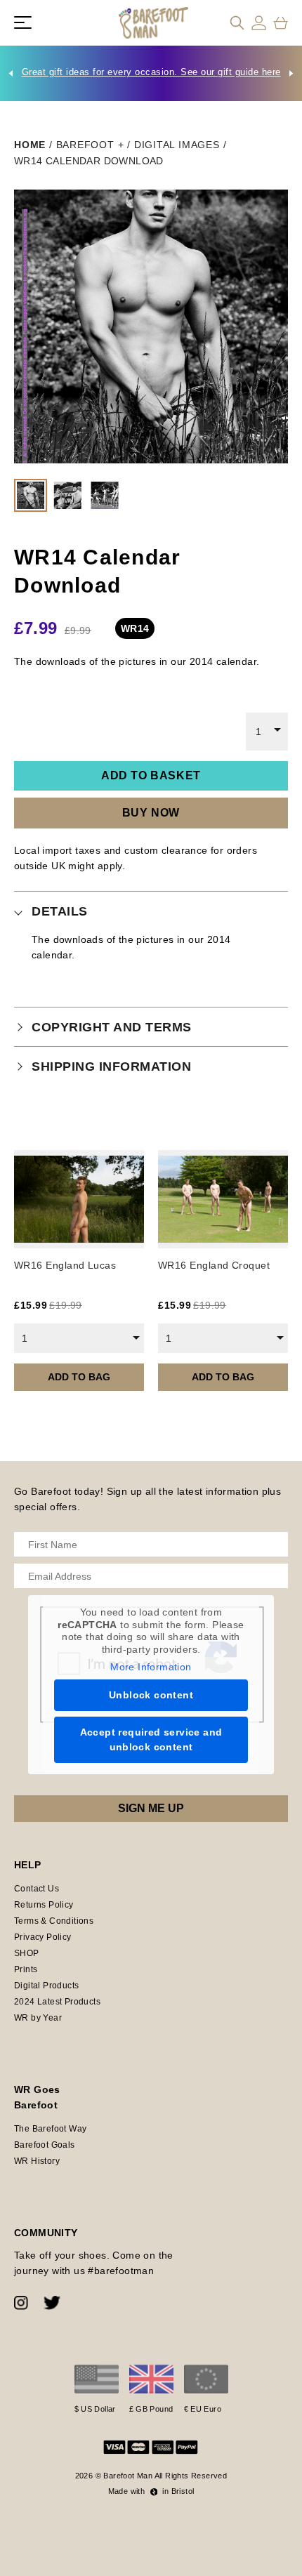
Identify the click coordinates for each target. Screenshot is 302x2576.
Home (30, 145)
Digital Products (46, 1986)
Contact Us (37, 1889)
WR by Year (38, 2018)
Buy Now (151, 813)
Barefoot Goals (45, 2145)
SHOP (27, 1953)
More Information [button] (151, 1667)
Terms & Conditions (54, 1921)
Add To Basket (151, 775)
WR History (37, 2161)
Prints (26, 1969)
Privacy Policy (43, 1937)
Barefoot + (90, 145)
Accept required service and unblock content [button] (151, 1739)
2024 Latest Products (57, 2002)
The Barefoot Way (50, 2129)
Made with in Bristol (151, 2491)
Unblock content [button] (151, 1695)
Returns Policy (44, 1905)
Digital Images (177, 145)
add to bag (79, 1377)
